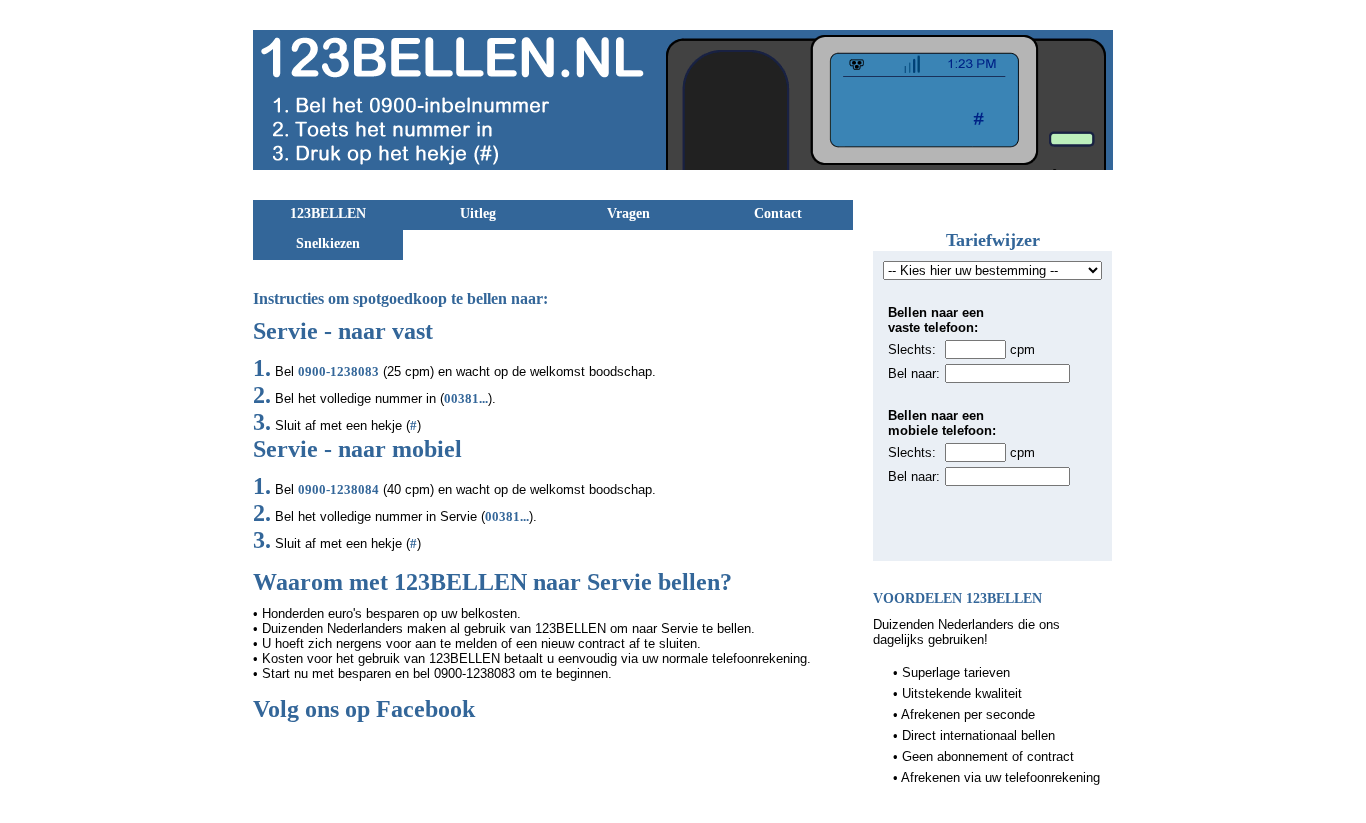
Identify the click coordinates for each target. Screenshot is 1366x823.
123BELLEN (328, 213)
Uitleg (478, 213)
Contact (778, 213)
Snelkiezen (328, 243)
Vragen (628, 213)
